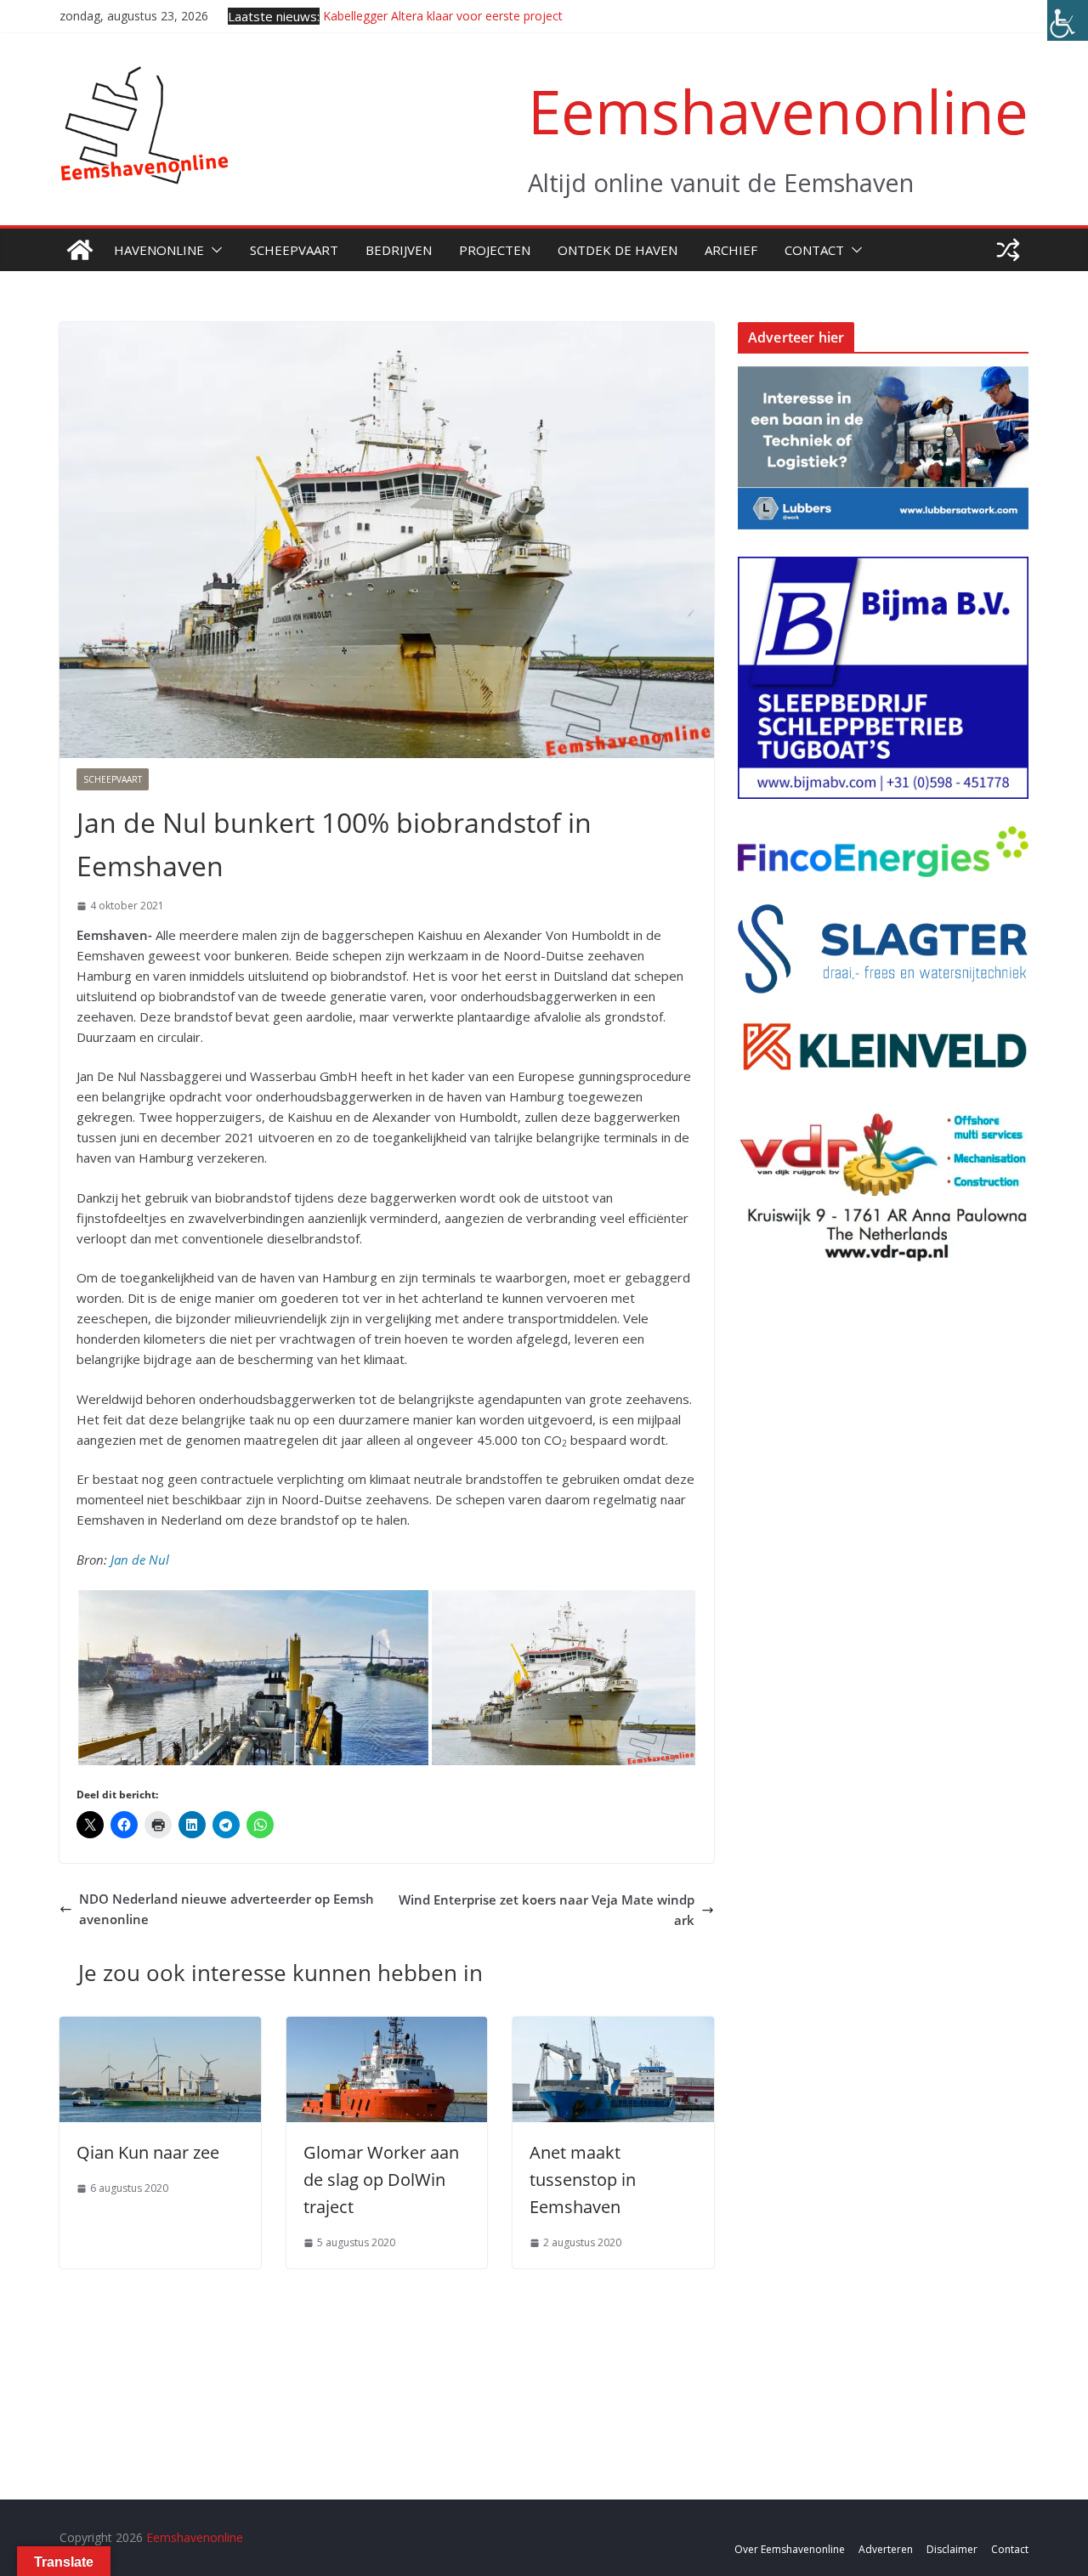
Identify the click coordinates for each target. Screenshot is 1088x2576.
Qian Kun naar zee (148, 2152)
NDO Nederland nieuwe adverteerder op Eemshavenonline (227, 1909)
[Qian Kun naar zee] (160, 2027)
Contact (814, 250)
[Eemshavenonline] (80, 250)
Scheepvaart (294, 250)
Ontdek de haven (618, 250)
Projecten (495, 250)
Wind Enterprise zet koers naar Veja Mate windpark (547, 1910)
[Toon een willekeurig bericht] (1008, 250)
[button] (213, 250)
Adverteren (886, 2549)
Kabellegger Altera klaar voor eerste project (443, 16)
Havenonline (159, 250)
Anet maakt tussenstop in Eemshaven (583, 2180)
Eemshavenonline (778, 111)
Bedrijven (399, 250)
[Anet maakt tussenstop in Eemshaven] (613, 2027)
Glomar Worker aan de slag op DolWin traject (381, 2180)
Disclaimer (952, 2549)
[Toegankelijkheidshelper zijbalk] (1068, 20)
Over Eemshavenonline (790, 2549)
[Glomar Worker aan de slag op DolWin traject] (387, 2027)
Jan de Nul (140, 1560)
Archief (731, 250)
